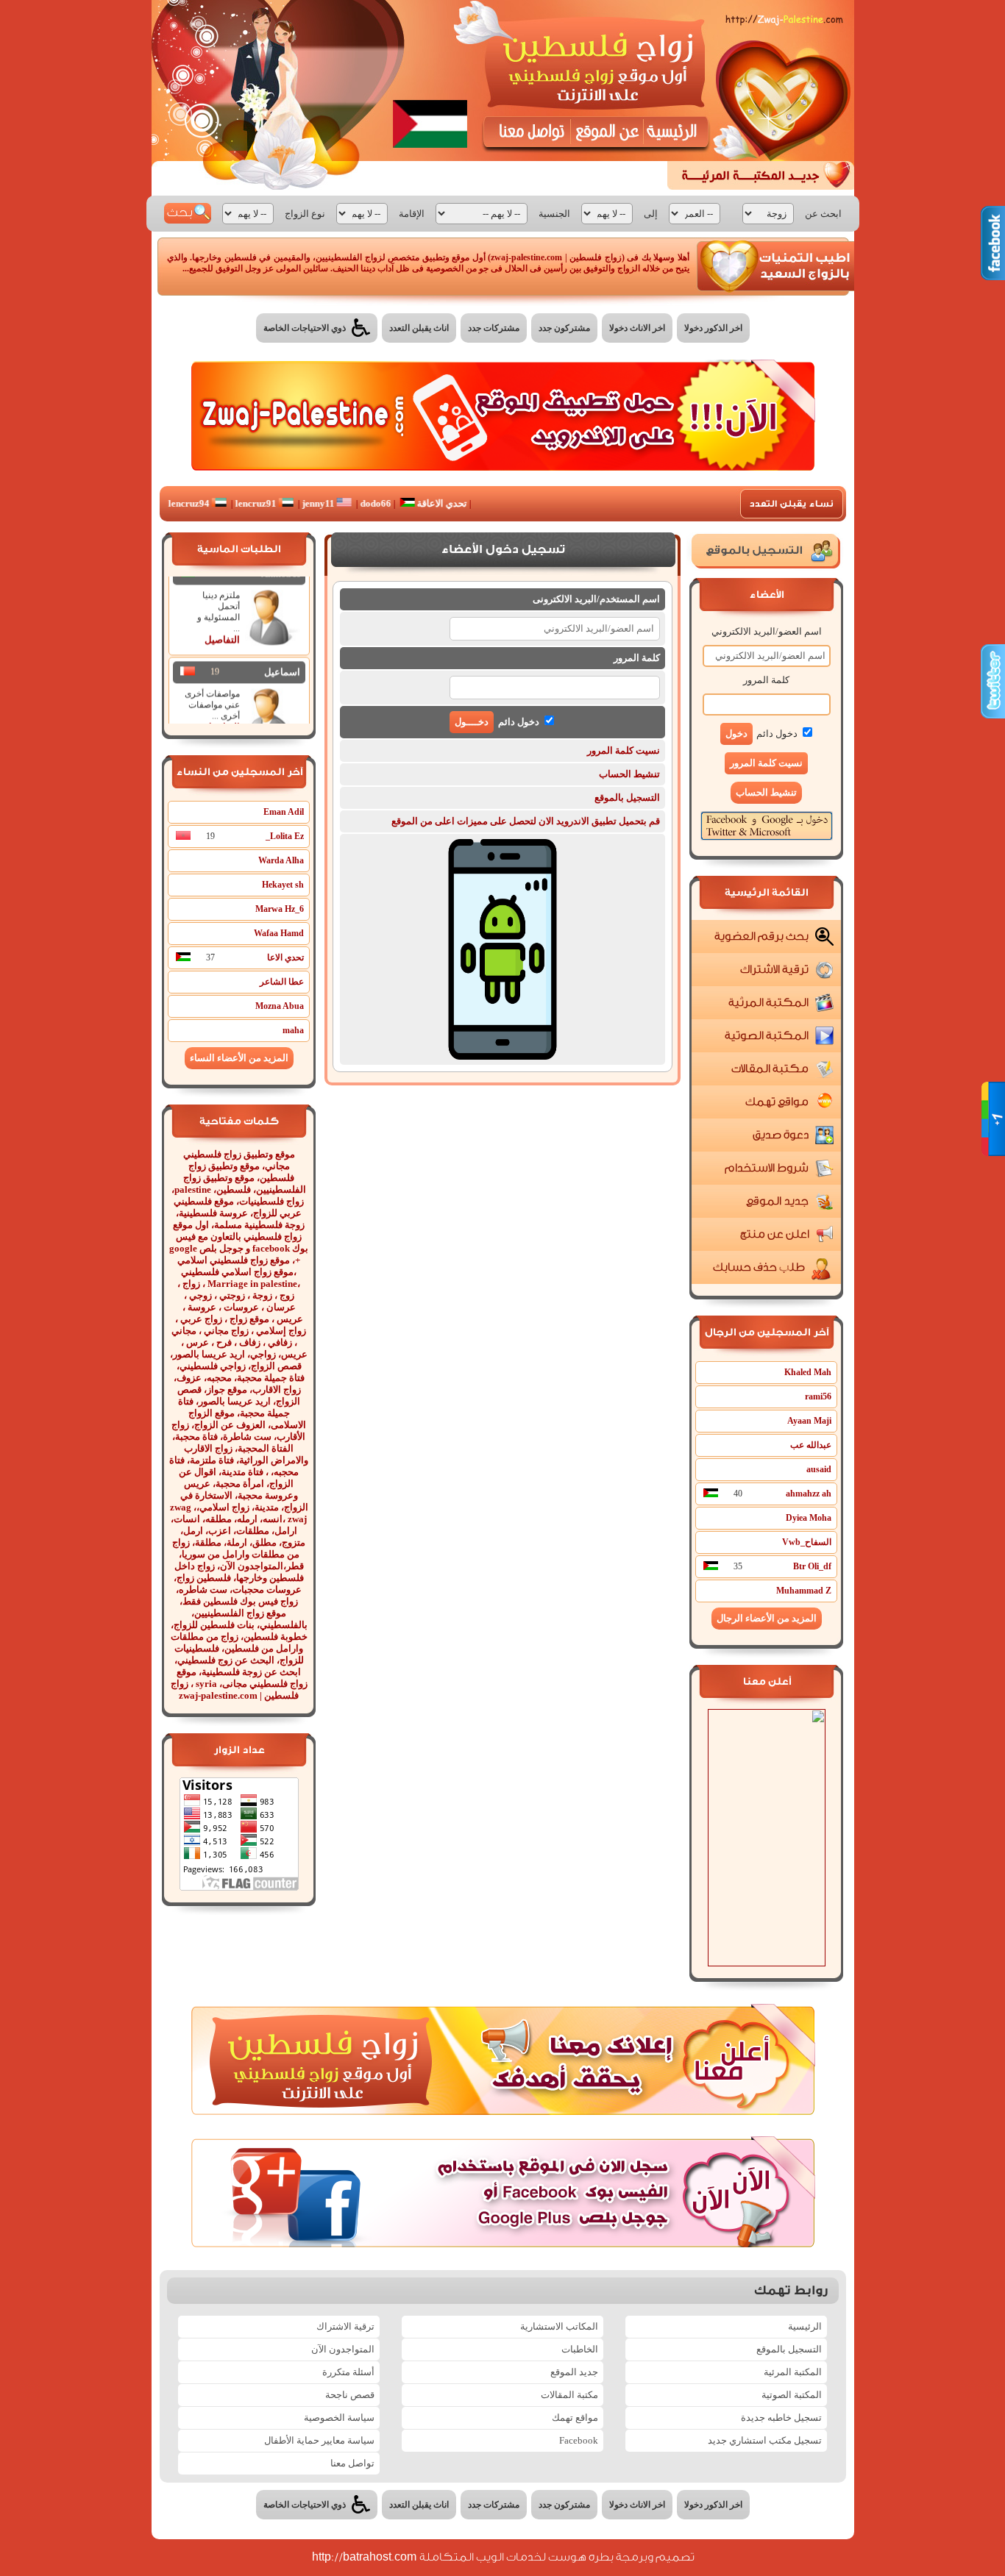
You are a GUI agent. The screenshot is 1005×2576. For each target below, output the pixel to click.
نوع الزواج (305, 214)
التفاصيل (222, 620)
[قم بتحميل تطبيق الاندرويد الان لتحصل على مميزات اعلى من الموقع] (502, 1056)
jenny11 (367, 503)
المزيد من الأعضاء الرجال (767, 1618)
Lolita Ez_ (285, 836)
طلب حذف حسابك (759, 1267)
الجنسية (554, 214)
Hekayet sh (283, 885)
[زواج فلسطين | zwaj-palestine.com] (597, 75)
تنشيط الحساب (766, 792)
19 (215, 652)
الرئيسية (805, 2326)
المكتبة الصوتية (766, 1036)
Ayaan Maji (809, 1421)
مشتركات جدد (494, 328)
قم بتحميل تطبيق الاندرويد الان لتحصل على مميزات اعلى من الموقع (526, 821)
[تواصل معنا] (529, 132)
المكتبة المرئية (768, 1003)
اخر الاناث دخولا (637, 328)
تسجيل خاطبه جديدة (781, 2418)
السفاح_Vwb (807, 1542)
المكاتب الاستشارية (559, 2326)
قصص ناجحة (350, 2395)
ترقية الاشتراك (774, 970)
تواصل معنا (352, 2463)
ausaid (819, 1469)
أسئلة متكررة (348, 2372)
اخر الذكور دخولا (713, 328)
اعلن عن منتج (774, 1234)
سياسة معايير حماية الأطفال (319, 2440)
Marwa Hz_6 (280, 909)
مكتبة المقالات (770, 1069)
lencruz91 (304, 503)
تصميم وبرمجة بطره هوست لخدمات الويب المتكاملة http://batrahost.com (503, 2557)
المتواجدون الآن (343, 2349)
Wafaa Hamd (279, 933)
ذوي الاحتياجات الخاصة (306, 328)
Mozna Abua (280, 1006)
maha (293, 1030)
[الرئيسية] (674, 132)
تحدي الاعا (285, 957)
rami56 (818, 1396)
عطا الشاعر (282, 982)
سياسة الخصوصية (339, 2418)
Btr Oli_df (812, 1566)
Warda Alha (281, 860)
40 (738, 1494)
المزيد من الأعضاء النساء (239, 1058)
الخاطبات (580, 2349)
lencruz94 (237, 503)
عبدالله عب (811, 1445)
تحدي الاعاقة (488, 503)
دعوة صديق (780, 1135)
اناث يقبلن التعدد (419, 328)
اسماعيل (282, 653)
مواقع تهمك (777, 1102)
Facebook (579, 2440)
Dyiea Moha (809, 1518)
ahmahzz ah (809, 1494)
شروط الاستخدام (766, 1168)
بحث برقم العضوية (761, 936)
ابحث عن (823, 214)
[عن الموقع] (607, 132)
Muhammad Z (804, 1591)
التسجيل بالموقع (627, 798)
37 (210, 957)
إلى (651, 214)
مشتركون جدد (564, 328)
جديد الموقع (777, 1201)
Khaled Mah (808, 1372)
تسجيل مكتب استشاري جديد (765, 2440)
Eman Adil (284, 812)
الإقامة (412, 214)
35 (738, 1566)
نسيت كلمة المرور (624, 750)
